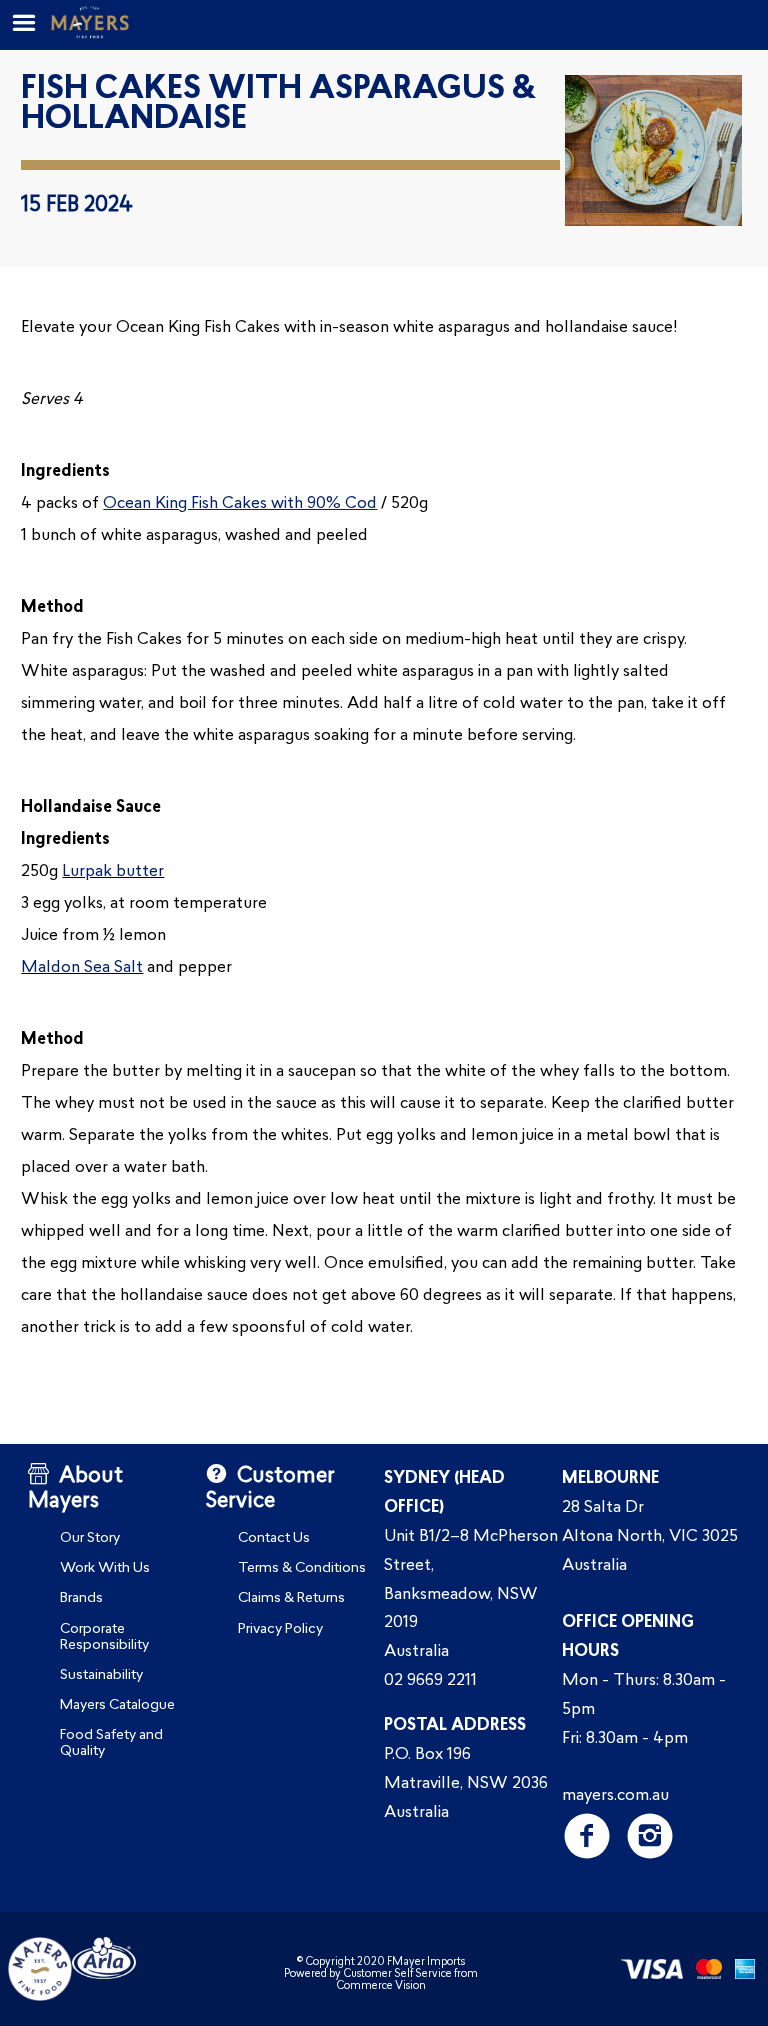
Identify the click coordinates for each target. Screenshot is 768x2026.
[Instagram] (649, 1836)
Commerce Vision (381, 1986)
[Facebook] (586, 1836)
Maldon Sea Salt (82, 968)
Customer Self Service (397, 1974)
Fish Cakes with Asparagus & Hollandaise (278, 105)
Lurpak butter (113, 872)
